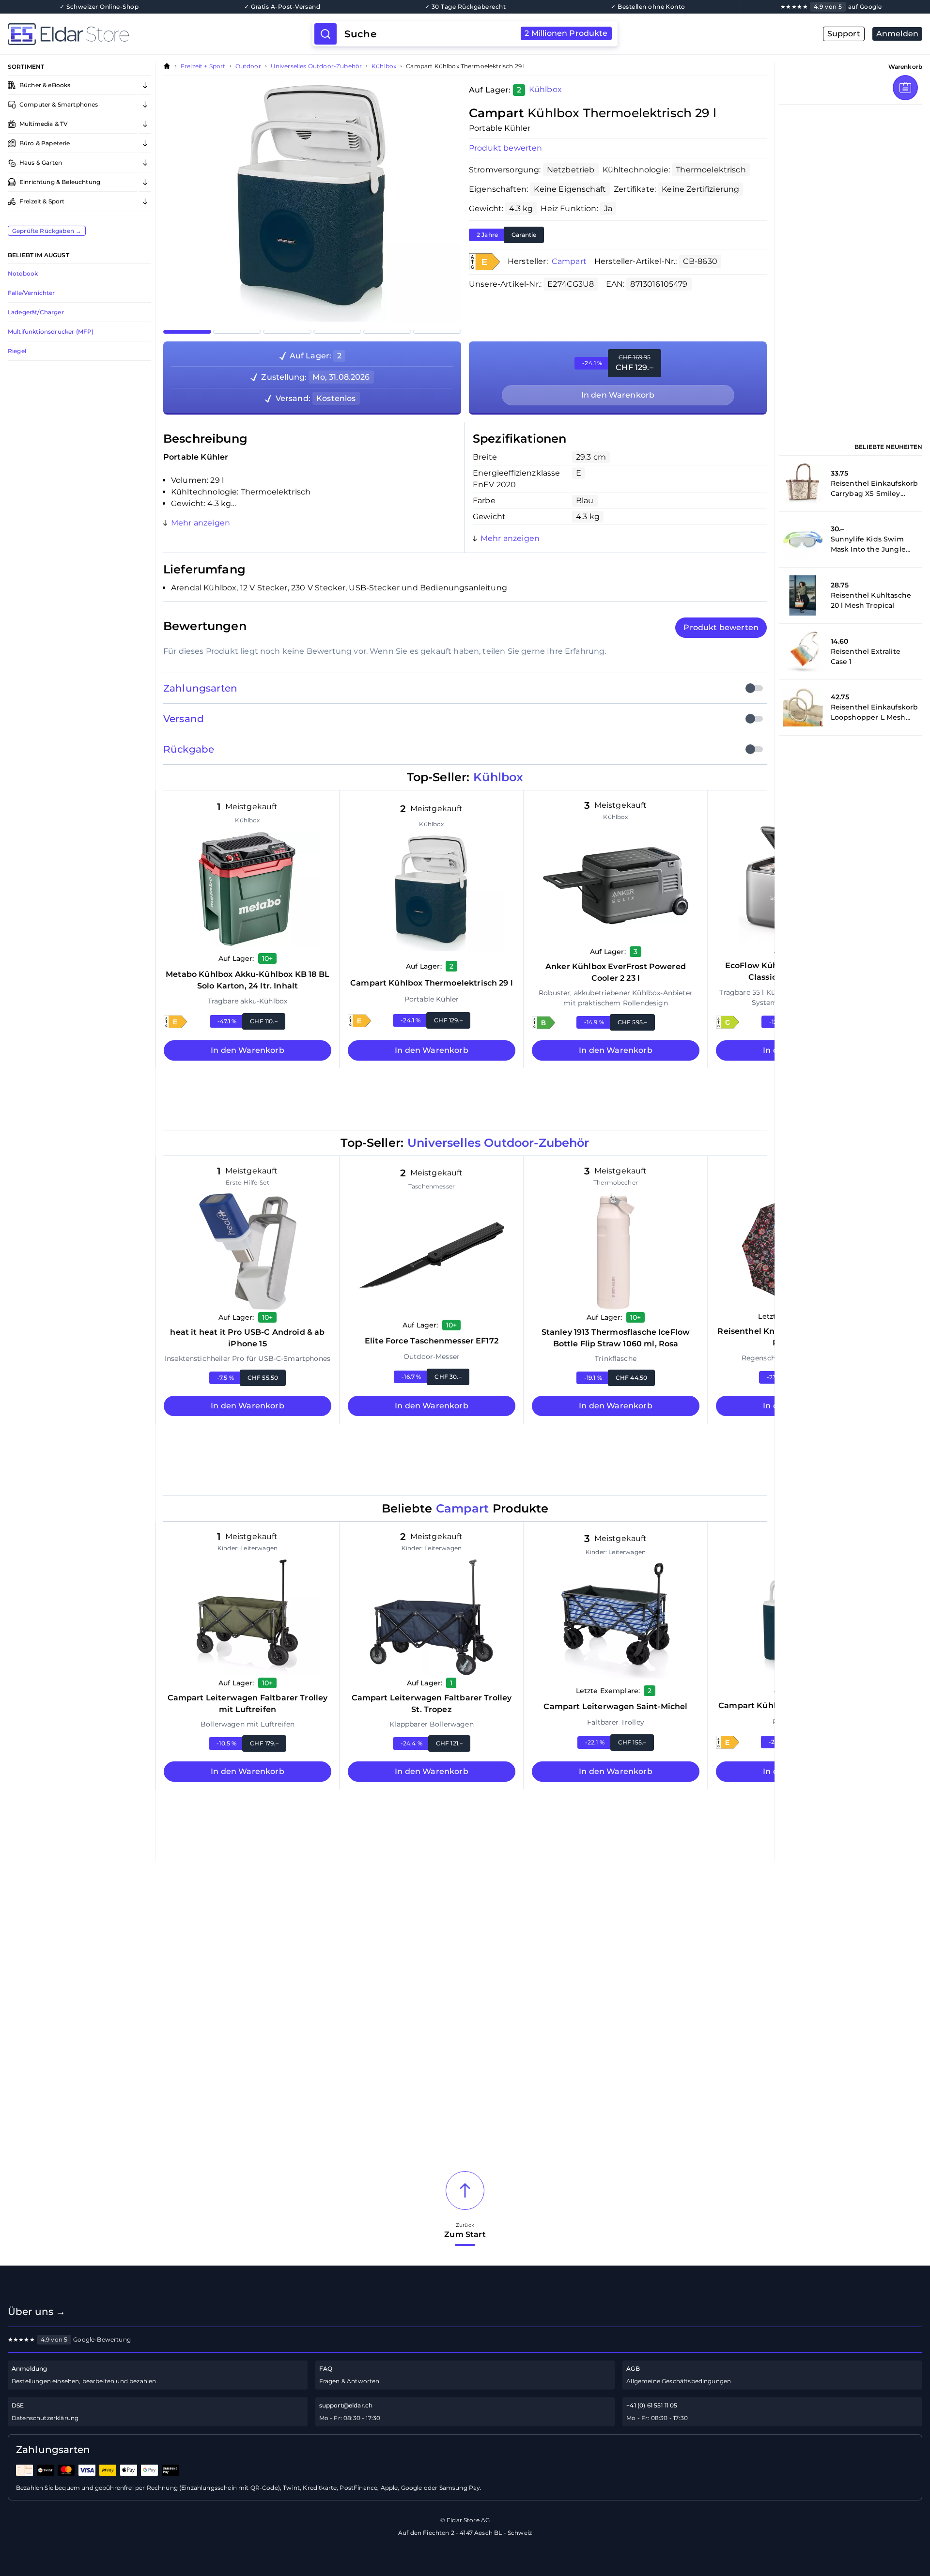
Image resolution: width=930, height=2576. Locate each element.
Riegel (17, 351)
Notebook (23, 273)
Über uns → (37, 2312)
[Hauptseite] (160, 34)
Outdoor (248, 66)
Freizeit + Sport (203, 66)
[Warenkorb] (905, 88)
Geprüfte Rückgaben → (47, 231)
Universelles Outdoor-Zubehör (316, 66)
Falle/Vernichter (31, 293)
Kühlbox (384, 66)
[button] (484, 262)
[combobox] (476, 34)
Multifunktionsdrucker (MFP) (51, 332)
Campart (569, 261)
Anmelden (897, 34)
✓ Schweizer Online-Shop (99, 7)
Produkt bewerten (506, 148)
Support (844, 34)
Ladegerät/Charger (36, 312)
